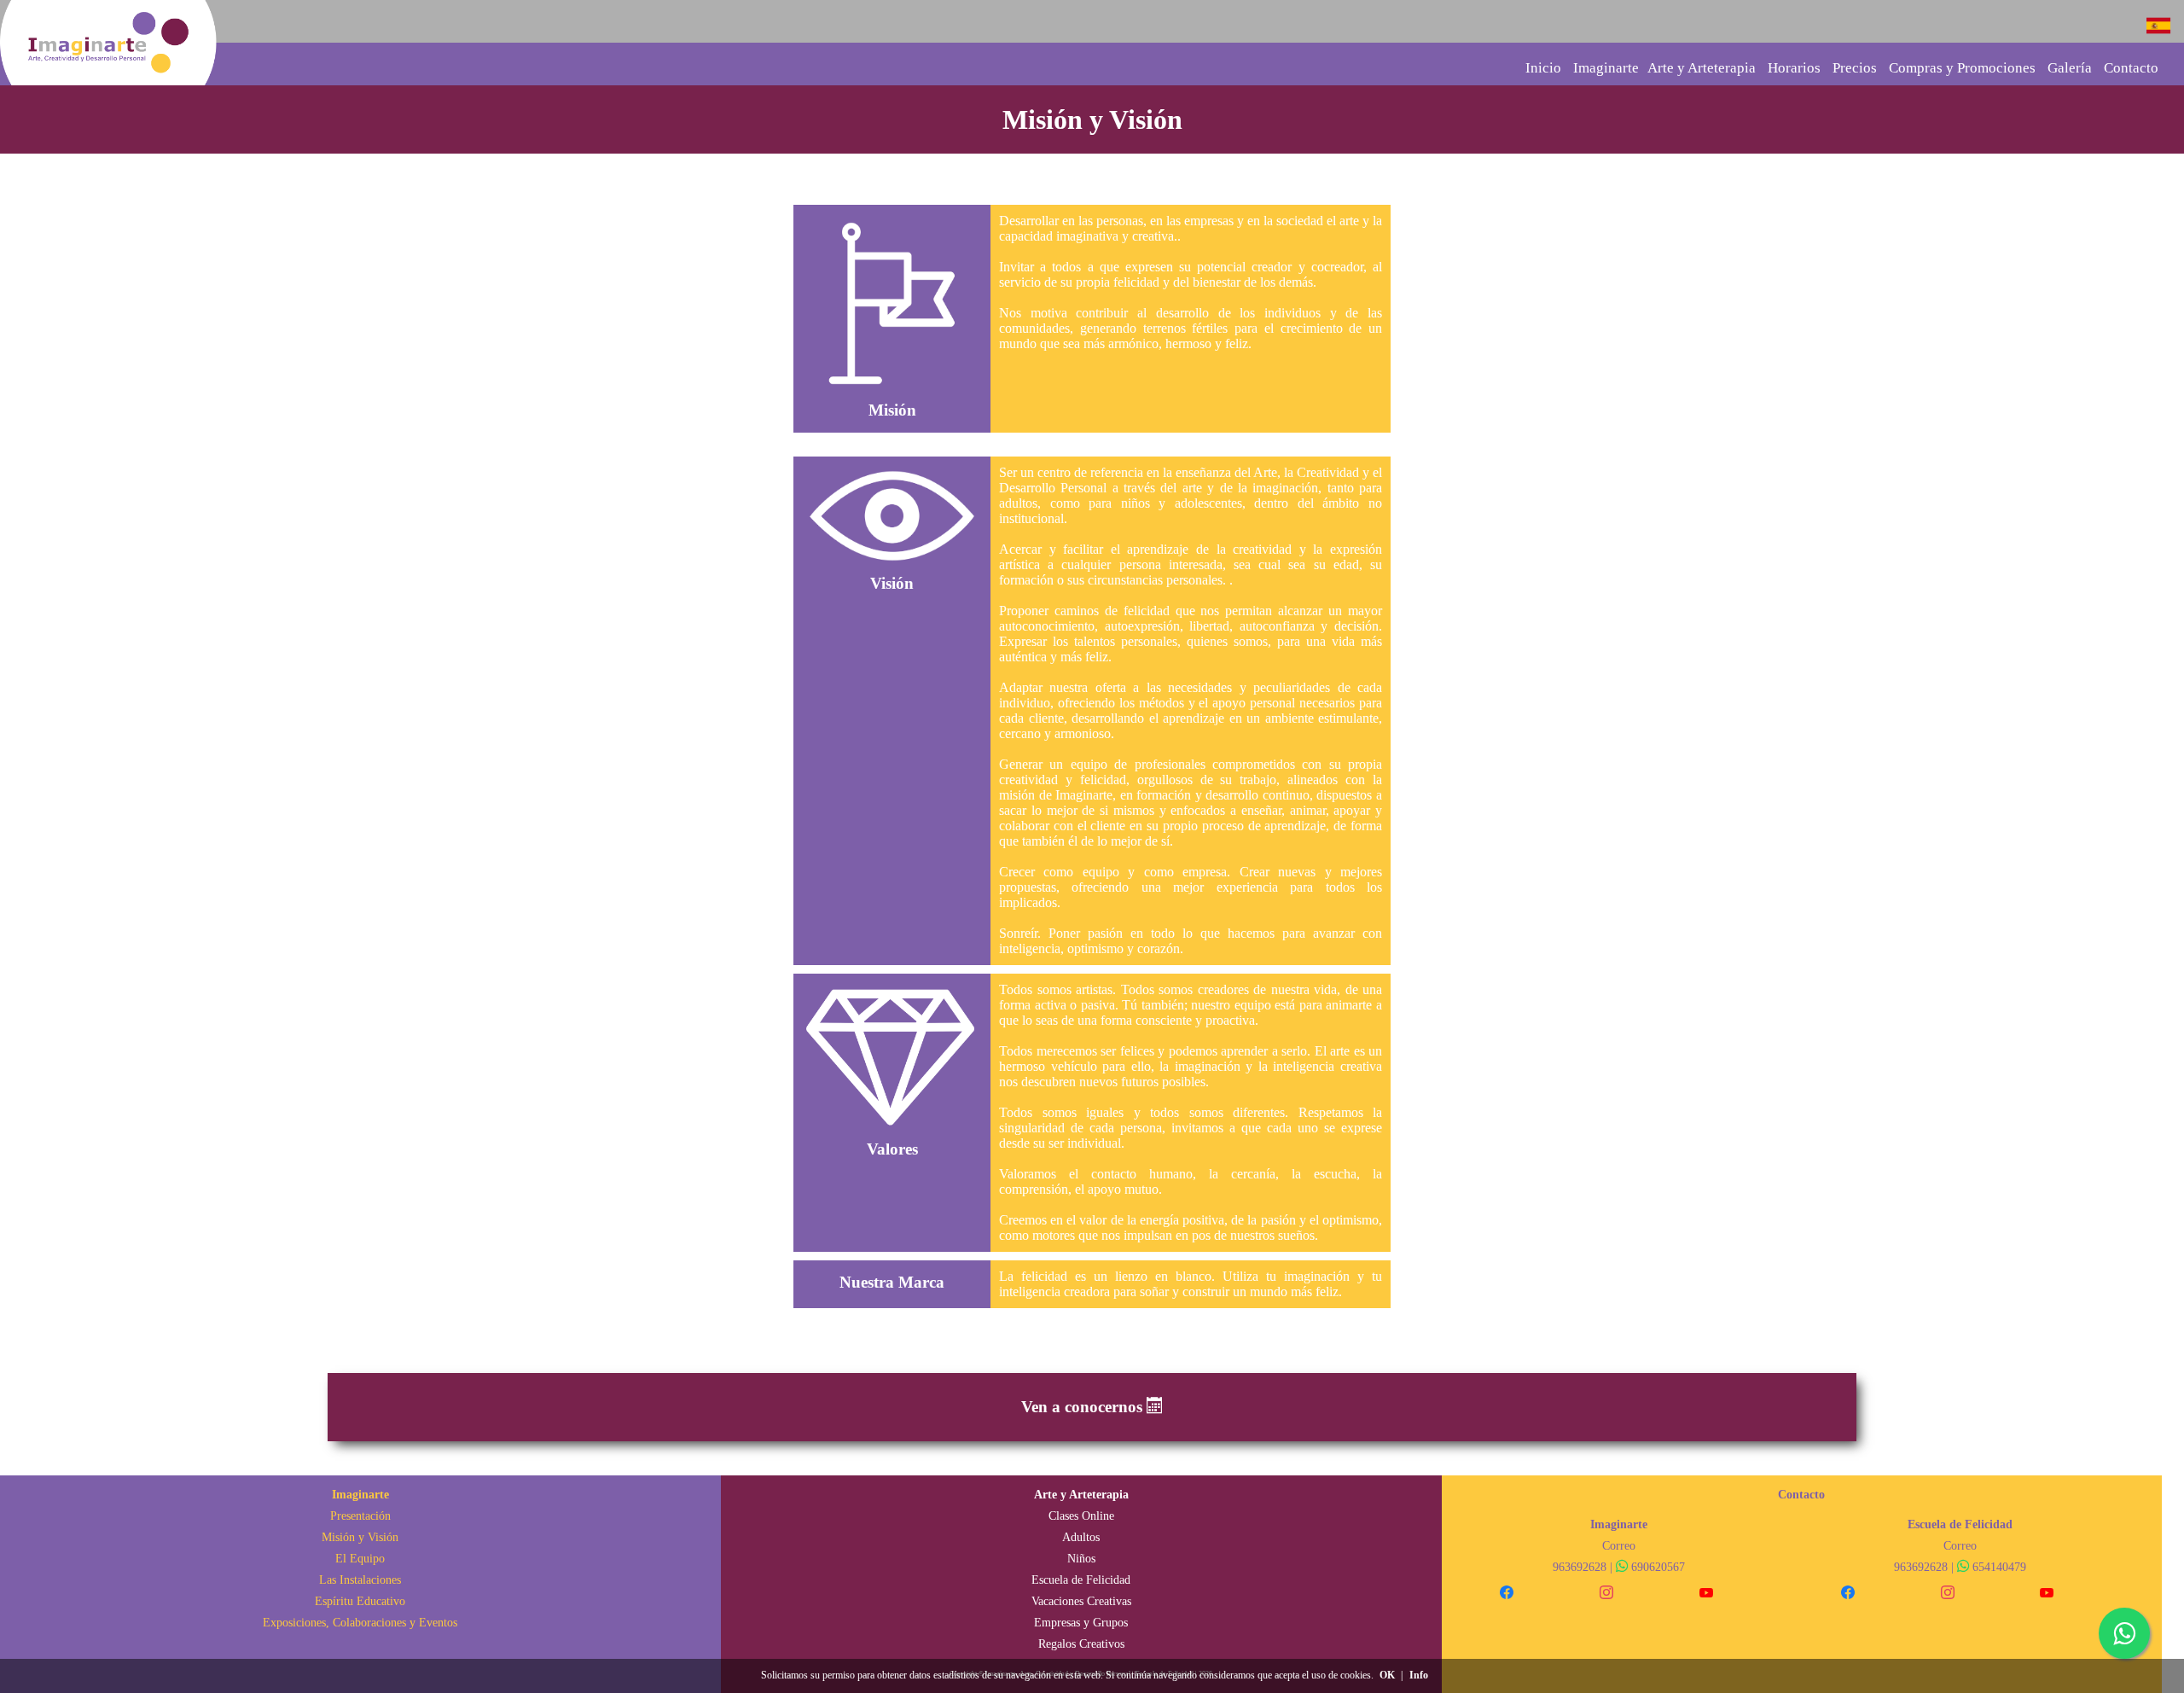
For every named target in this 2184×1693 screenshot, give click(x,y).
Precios (1855, 68)
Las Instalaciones (360, 1580)
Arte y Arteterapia (1702, 68)
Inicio (1543, 68)
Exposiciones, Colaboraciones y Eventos (360, 1622)
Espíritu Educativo (360, 1601)
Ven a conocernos (1084, 1407)
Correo (1619, 1545)
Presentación (360, 1516)
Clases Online (1081, 1516)
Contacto (2131, 68)
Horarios (1794, 68)
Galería (2070, 68)
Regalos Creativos (1081, 1644)
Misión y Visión (360, 1537)
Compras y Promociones (1962, 68)
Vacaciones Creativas (1081, 1601)
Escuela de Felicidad (1081, 1580)
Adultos (1081, 1537)
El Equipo (360, 1558)
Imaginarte (1606, 68)
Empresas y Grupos (1081, 1622)
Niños (1081, 1558)
